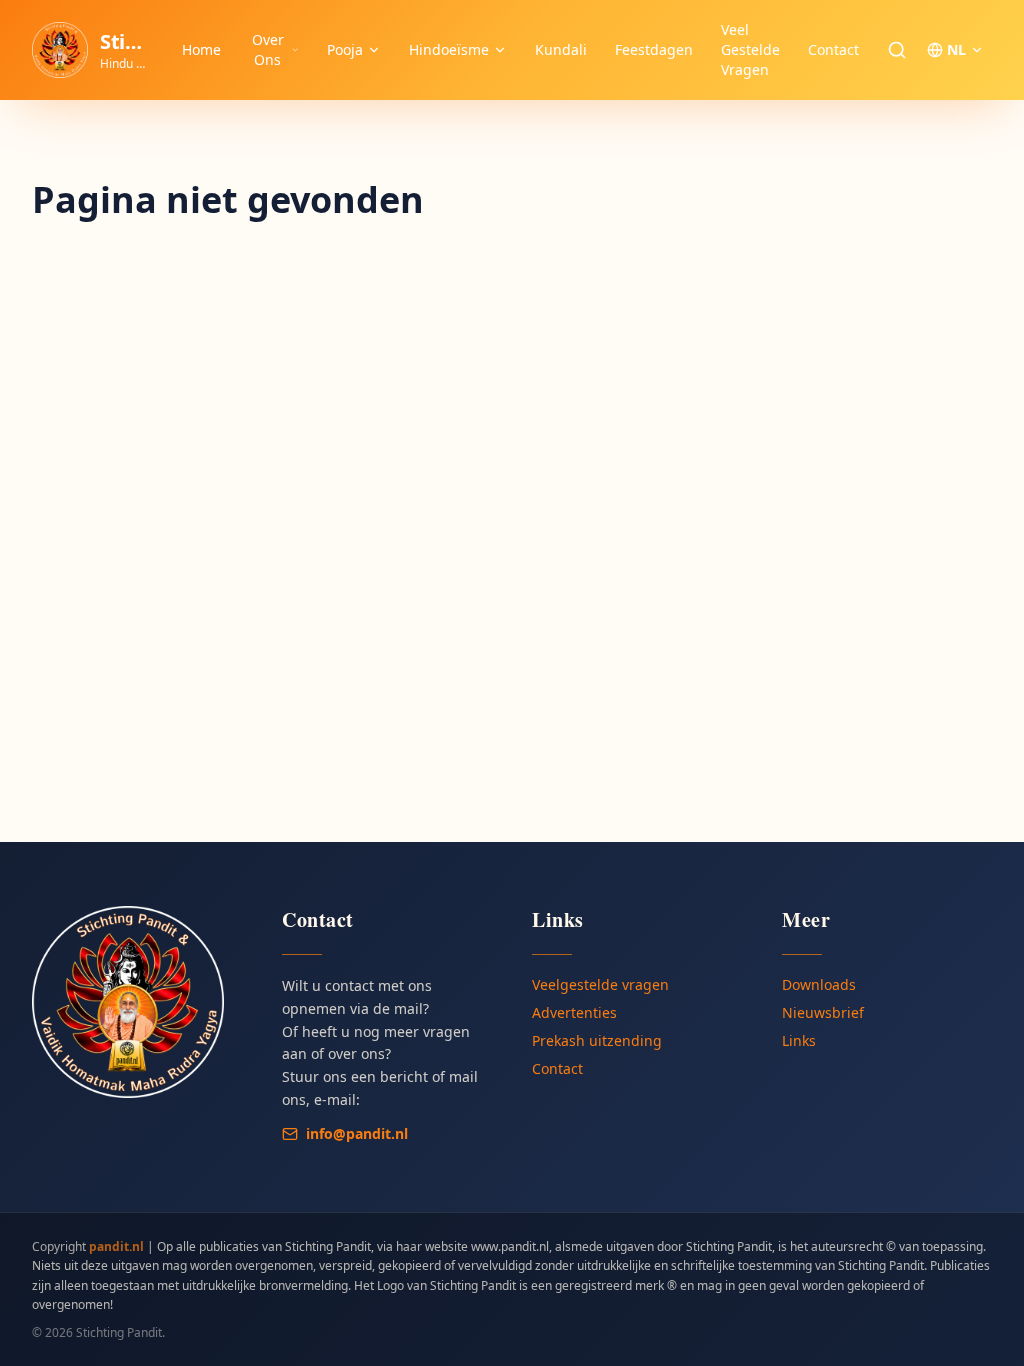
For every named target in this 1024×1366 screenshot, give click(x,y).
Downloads (819, 984)
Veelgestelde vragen (600, 984)
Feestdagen (654, 49)
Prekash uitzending (597, 1040)
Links (799, 1040)
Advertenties (574, 1012)
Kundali (561, 49)
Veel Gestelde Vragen (750, 49)
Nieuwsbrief (823, 1012)
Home (201, 49)
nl (956, 49)
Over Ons (268, 49)
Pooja (345, 49)
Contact (833, 49)
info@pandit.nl (357, 1133)
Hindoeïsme (449, 49)
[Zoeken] (897, 50)
